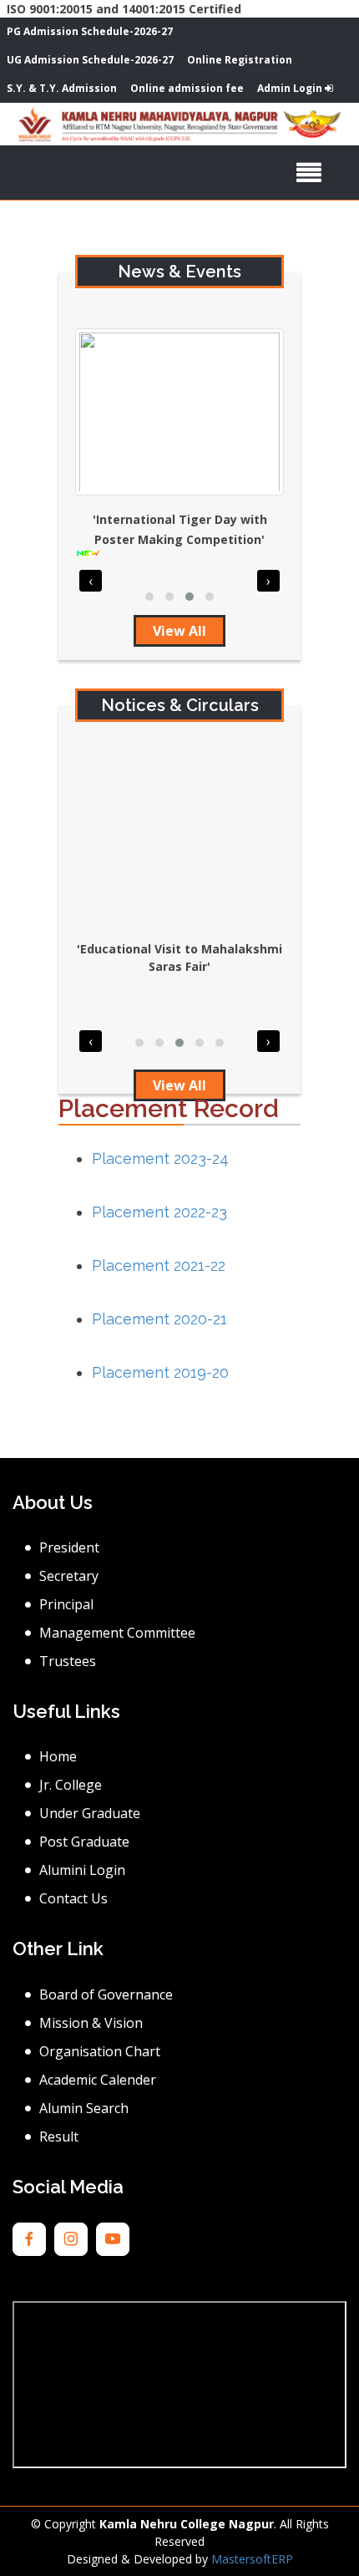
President (69, 1547)
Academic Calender (98, 2080)
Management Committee (117, 1633)
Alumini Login (82, 1870)
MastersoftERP (252, 2559)
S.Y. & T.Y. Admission (62, 88)
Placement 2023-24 (160, 1158)
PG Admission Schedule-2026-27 (90, 31)
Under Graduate (90, 1813)
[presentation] (91, 581)
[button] (149, 597)
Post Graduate (84, 1842)
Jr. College (71, 1785)
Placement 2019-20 (160, 1372)
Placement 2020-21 (159, 1319)
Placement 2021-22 (159, 1265)
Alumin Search (84, 2108)
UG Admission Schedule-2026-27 (90, 60)
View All (179, 631)
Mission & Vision (91, 2023)
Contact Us (73, 1898)
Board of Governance (106, 1994)
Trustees (68, 1661)
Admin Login (291, 88)
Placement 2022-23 (159, 1212)
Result (59, 2137)
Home (58, 1756)
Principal (66, 1604)
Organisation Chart (100, 2051)
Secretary (69, 1576)
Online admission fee (187, 88)
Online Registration (240, 60)
